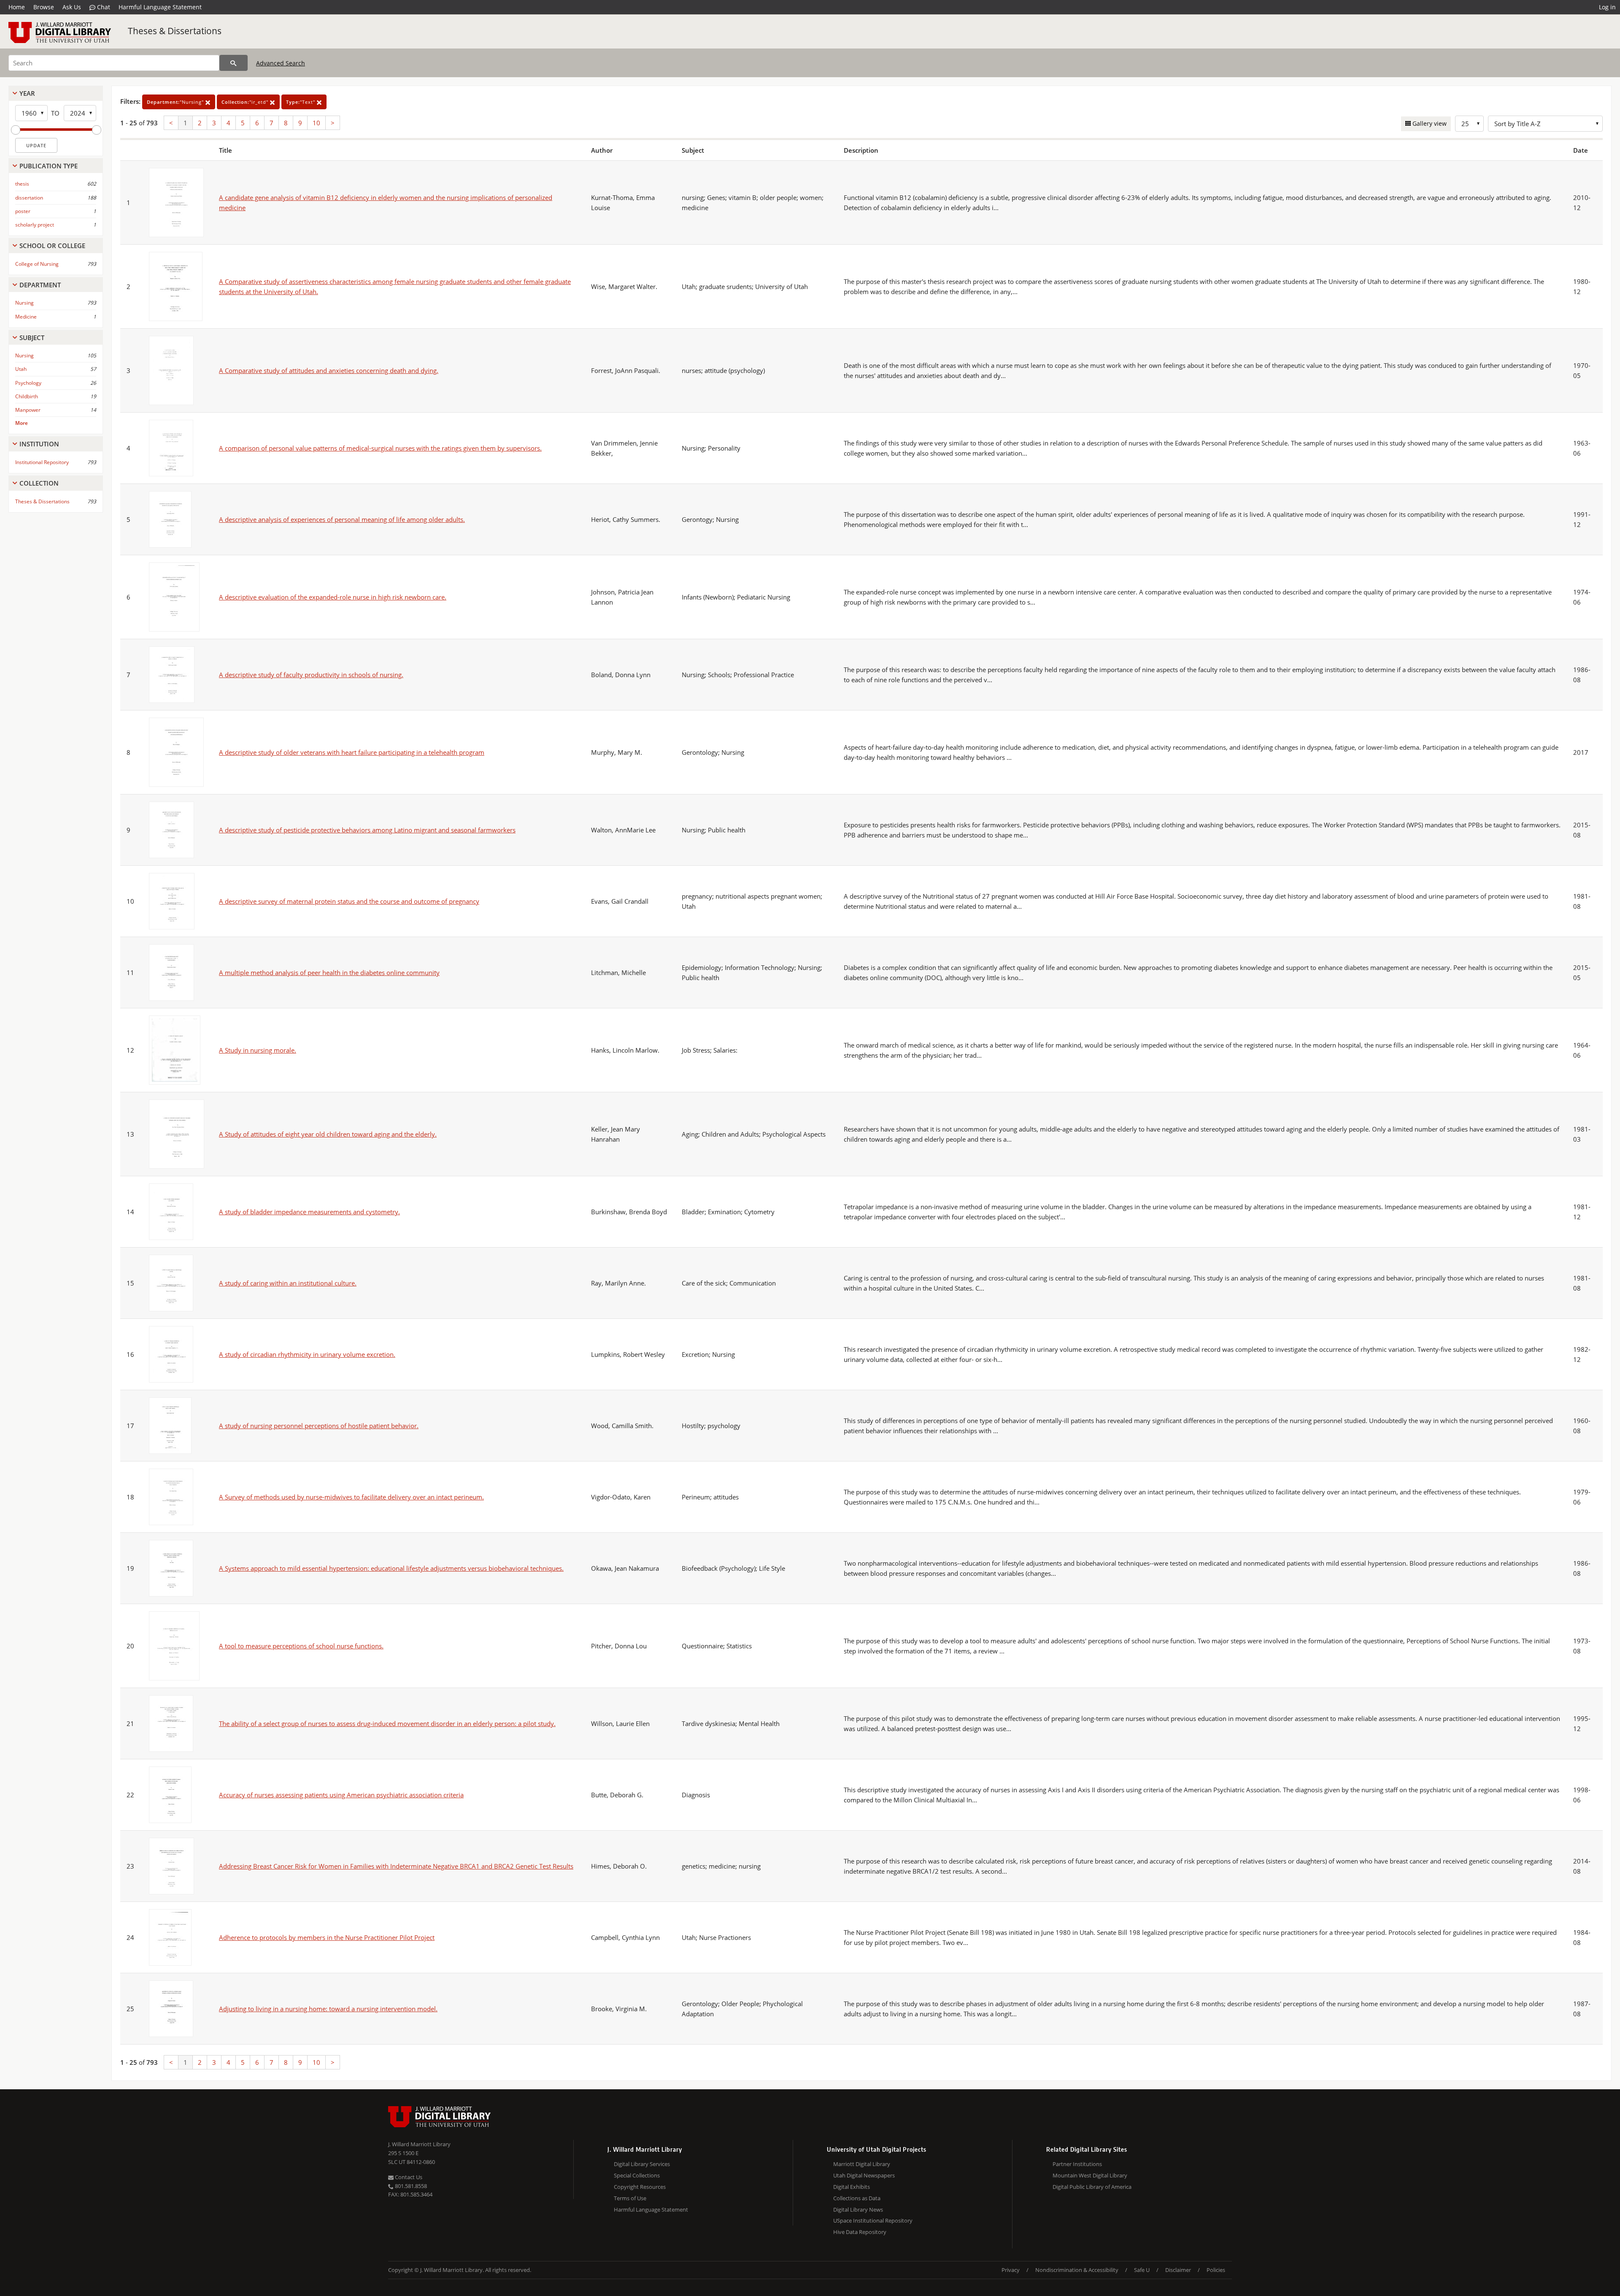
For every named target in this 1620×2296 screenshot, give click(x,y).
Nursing (24, 303)
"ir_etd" (246, 102)
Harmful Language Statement (160, 7)
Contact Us (408, 2177)
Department (40, 285)
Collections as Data (857, 2198)
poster (23, 211)
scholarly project (35, 225)
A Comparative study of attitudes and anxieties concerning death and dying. (329, 370)
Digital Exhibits (852, 2187)
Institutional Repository (42, 462)
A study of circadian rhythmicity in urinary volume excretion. (307, 1354)
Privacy (1011, 2270)
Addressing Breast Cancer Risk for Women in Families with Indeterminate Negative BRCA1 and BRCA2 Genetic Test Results (396, 1866)
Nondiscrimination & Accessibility (1077, 2270)
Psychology (28, 383)
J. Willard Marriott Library (419, 2144)
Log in (1607, 7)
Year (27, 93)
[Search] (234, 63)
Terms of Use (630, 2198)
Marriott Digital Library (862, 2164)
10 (316, 123)
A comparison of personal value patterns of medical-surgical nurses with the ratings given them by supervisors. (380, 448)
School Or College (52, 246)
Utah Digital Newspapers (864, 2175)
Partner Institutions (1077, 2164)
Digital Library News (858, 2210)
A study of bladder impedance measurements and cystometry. (309, 1212)
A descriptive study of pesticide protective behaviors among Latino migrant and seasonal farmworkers (367, 830)
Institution (39, 444)
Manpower (28, 410)
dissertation (29, 198)
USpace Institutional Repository (873, 2220)
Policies (1216, 2270)
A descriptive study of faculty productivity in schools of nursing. (311, 675)
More (22, 423)
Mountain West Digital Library (1090, 2175)
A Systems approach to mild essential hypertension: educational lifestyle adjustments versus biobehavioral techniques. (391, 1568)
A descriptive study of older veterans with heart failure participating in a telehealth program (352, 752)
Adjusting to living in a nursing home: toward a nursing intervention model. (328, 2009)
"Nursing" (176, 102)
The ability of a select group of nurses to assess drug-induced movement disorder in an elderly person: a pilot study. (387, 1723)
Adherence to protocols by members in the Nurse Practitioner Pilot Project (327, 1937)
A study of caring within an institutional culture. (288, 1283)
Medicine (26, 317)
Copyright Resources (640, 2187)
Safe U (1142, 2270)
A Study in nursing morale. (258, 1050)
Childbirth (27, 396)
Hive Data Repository (860, 2232)
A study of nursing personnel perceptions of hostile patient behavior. (319, 1426)
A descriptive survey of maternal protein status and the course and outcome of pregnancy (349, 901)
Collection (39, 483)
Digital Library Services (642, 2164)
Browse (44, 7)
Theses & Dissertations (175, 31)
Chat (103, 7)
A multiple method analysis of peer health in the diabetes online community (329, 972)
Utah (21, 369)
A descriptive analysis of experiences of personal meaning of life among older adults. (342, 519)
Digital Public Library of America (1092, 2187)
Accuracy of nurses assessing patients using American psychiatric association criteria (341, 1795)
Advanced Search (281, 63)
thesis (22, 184)
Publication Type (49, 166)
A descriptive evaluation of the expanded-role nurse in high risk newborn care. (333, 597)
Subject (32, 338)
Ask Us (72, 7)
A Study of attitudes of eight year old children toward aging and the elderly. (328, 1134)
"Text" (301, 102)
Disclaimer (1178, 2270)
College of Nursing (37, 264)
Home (17, 7)
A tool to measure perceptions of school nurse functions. (301, 1646)
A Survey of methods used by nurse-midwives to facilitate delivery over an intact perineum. (351, 1497)
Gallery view (1429, 123)
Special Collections (637, 2175)
